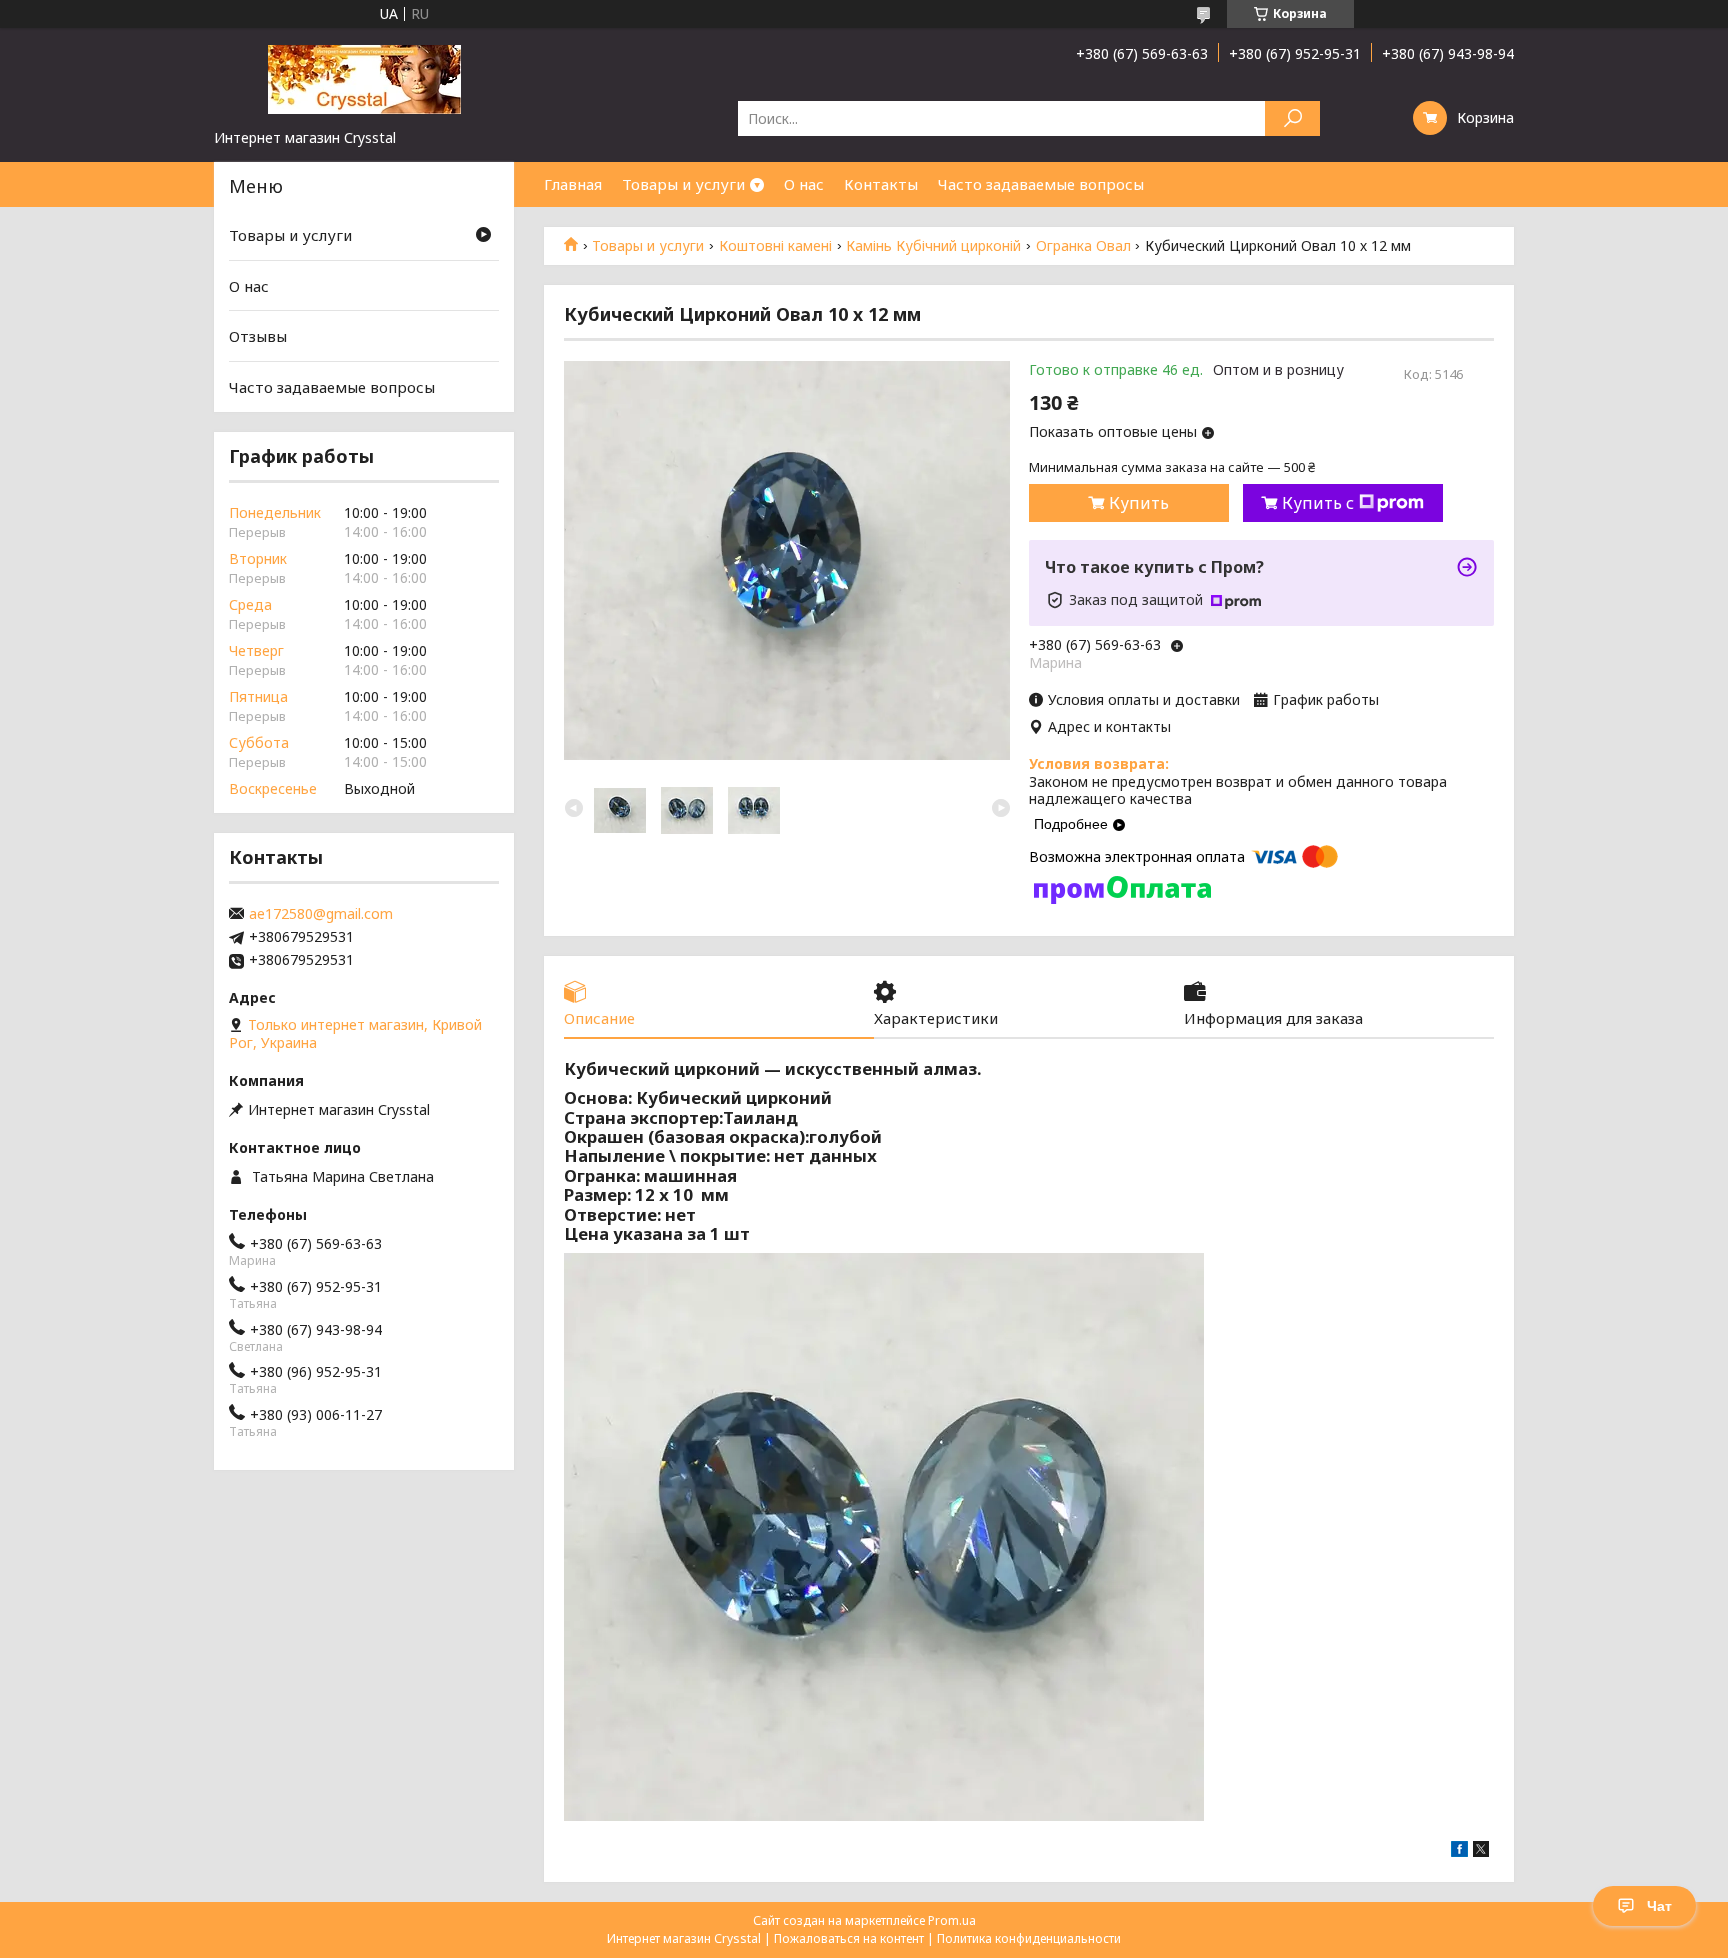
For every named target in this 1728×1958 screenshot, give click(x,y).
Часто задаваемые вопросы (1041, 184)
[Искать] (1292, 118)
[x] (1481, 1851)
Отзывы (258, 336)
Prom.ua (952, 1920)
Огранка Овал (1083, 246)
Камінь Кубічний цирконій (933, 246)
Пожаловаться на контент (849, 1938)
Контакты (881, 184)
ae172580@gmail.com (321, 914)
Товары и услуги (683, 184)
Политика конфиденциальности (1029, 1938)
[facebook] (1459, 1851)
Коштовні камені (775, 246)
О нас (804, 184)
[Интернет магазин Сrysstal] (364, 78)
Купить (1139, 503)
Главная (573, 184)
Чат (1659, 1906)
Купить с (1318, 503)
